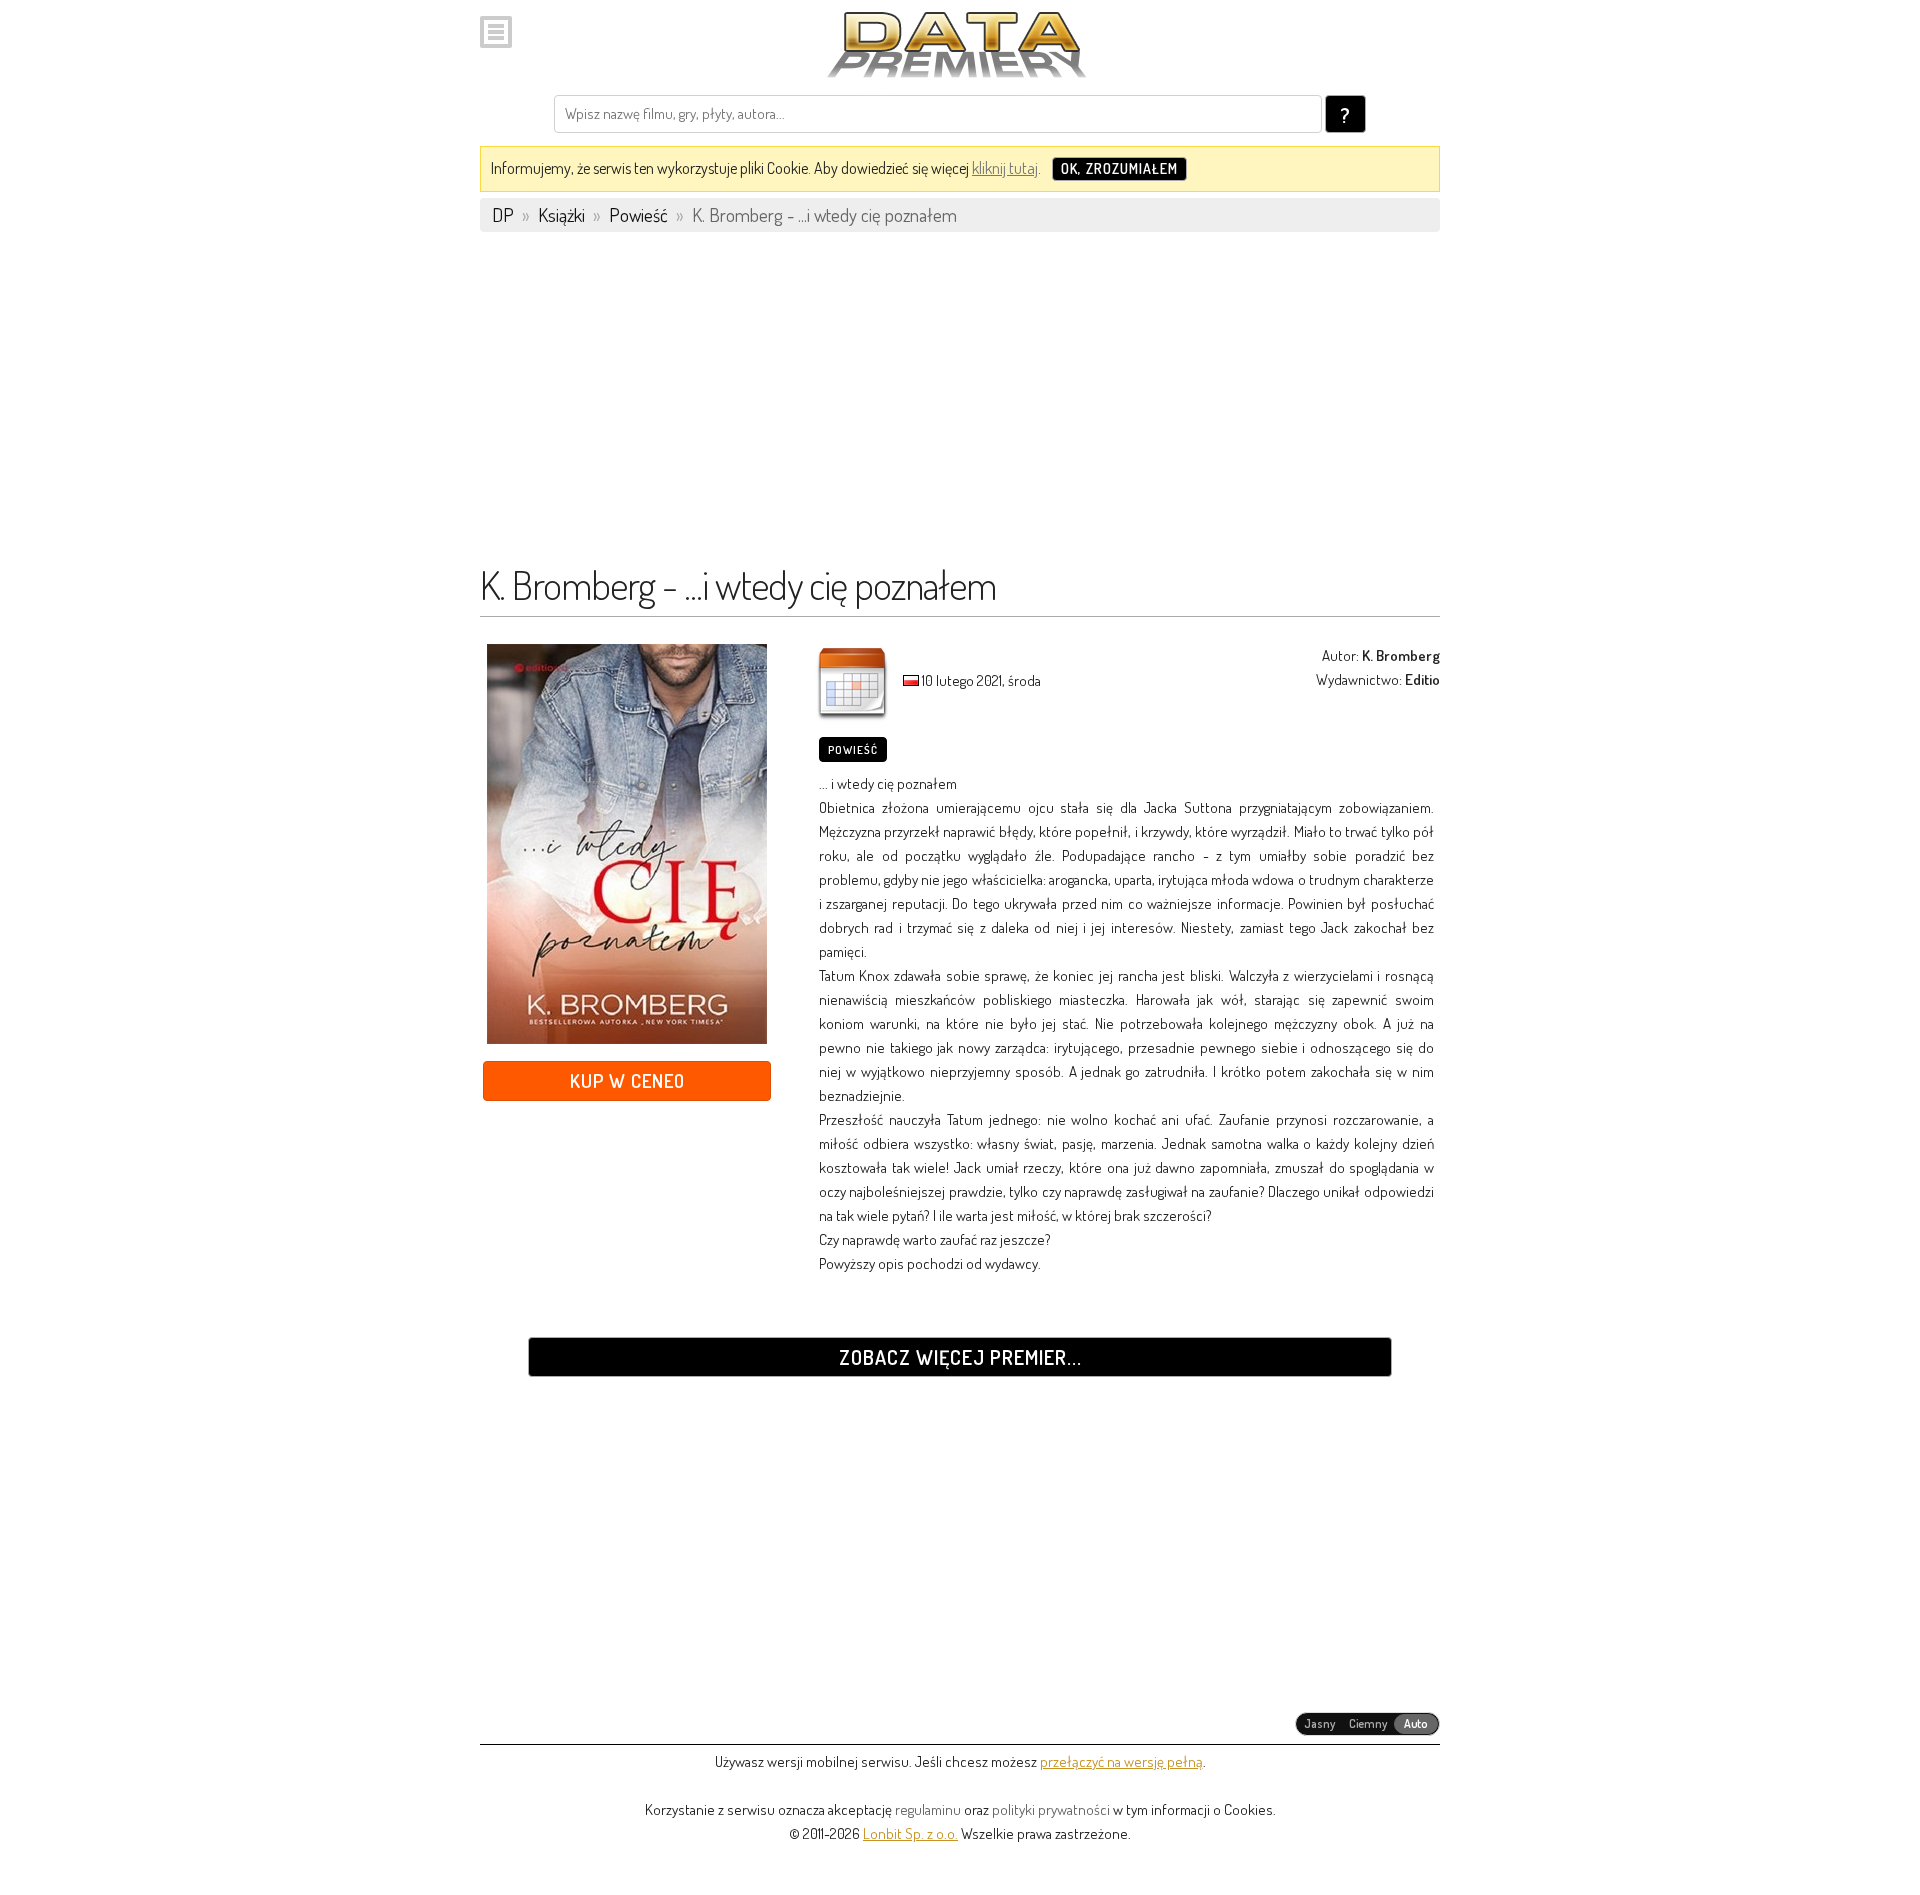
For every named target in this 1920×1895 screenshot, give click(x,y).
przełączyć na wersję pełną (1121, 1761)
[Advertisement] (960, 407)
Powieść (853, 750)
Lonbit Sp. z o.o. (910, 1833)
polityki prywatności (1051, 1809)
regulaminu (928, 1809)
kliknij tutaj (1005, 168)
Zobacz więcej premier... (960, 1357)
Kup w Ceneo (627, 1080)
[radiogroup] (1367, 1724)
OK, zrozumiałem (1119, 168)
